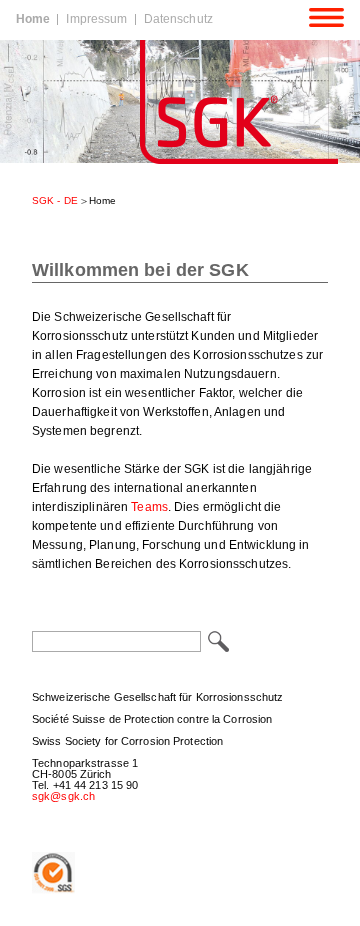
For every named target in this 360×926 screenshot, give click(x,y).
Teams (149, 507)
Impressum (96, 19)
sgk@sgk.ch (63, 796)
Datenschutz (178, 19)
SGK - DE (55, 200)
